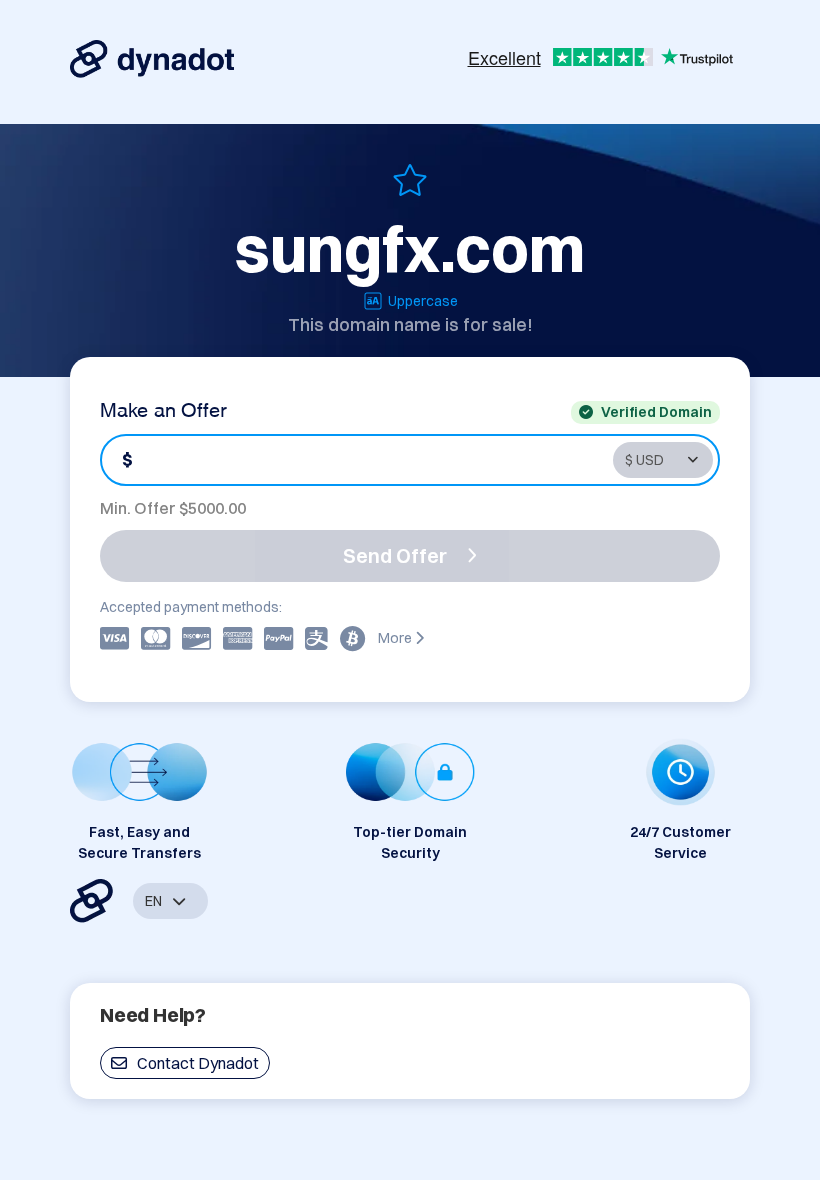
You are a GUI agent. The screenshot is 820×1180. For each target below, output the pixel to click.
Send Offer (395, 555)
